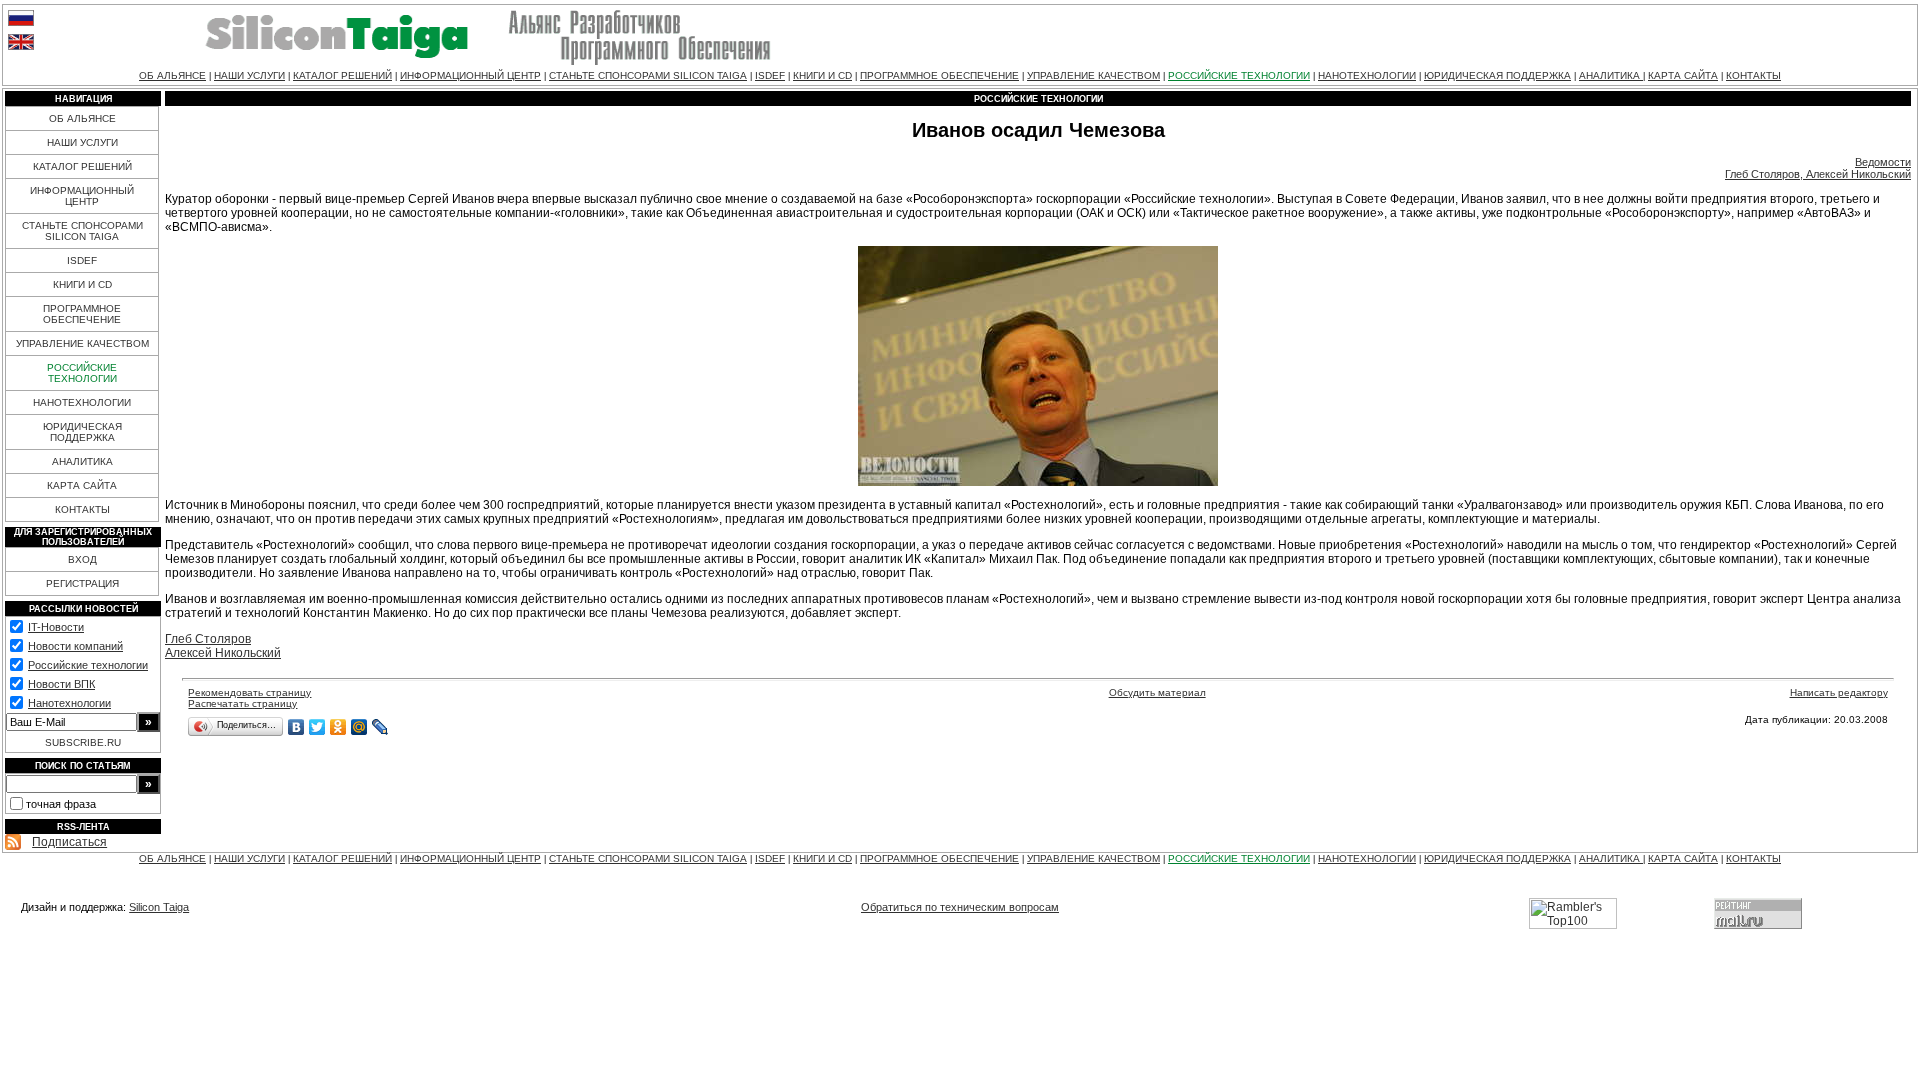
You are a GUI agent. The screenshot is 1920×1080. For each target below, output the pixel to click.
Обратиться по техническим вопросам (960, 907)
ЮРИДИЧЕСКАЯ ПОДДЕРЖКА (1497, 75)
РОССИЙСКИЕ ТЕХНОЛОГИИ (1239, 75)
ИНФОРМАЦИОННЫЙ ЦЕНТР (470, 75)
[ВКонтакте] (296, 727)
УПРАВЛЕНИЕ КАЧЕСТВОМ (1093, 75)
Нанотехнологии (69, 703)
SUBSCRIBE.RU (83, 742)
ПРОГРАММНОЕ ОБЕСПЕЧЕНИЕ (939, 75)
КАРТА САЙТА (1683, 75)
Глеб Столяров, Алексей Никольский (1818, 174)
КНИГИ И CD (822, 75)
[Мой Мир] (359, 727)
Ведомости (1883, 162)
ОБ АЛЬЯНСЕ (172, 75)
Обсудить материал (1157, 692)
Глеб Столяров (208, 639)
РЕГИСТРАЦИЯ (82, 583)
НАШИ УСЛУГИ (249, 75)
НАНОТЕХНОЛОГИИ (1367, 75)
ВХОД (82, 559)
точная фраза (61, 804)
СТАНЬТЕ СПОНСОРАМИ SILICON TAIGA (648, 75)
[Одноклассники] (338, 727)
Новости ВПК (61, 684)
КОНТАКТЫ (1753, 75)
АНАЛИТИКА (1611, 75)
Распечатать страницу (242, 703)
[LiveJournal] (380, 727)
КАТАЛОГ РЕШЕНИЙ (342, 75)
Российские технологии (88, 665)
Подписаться (69, 842)
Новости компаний (75, 646)
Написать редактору (1839, 692)
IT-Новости (56, 627)
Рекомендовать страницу (249, 692)
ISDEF (770, 75)
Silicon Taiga (159, 907)
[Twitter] (317, 727)
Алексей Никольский (223, 653)
